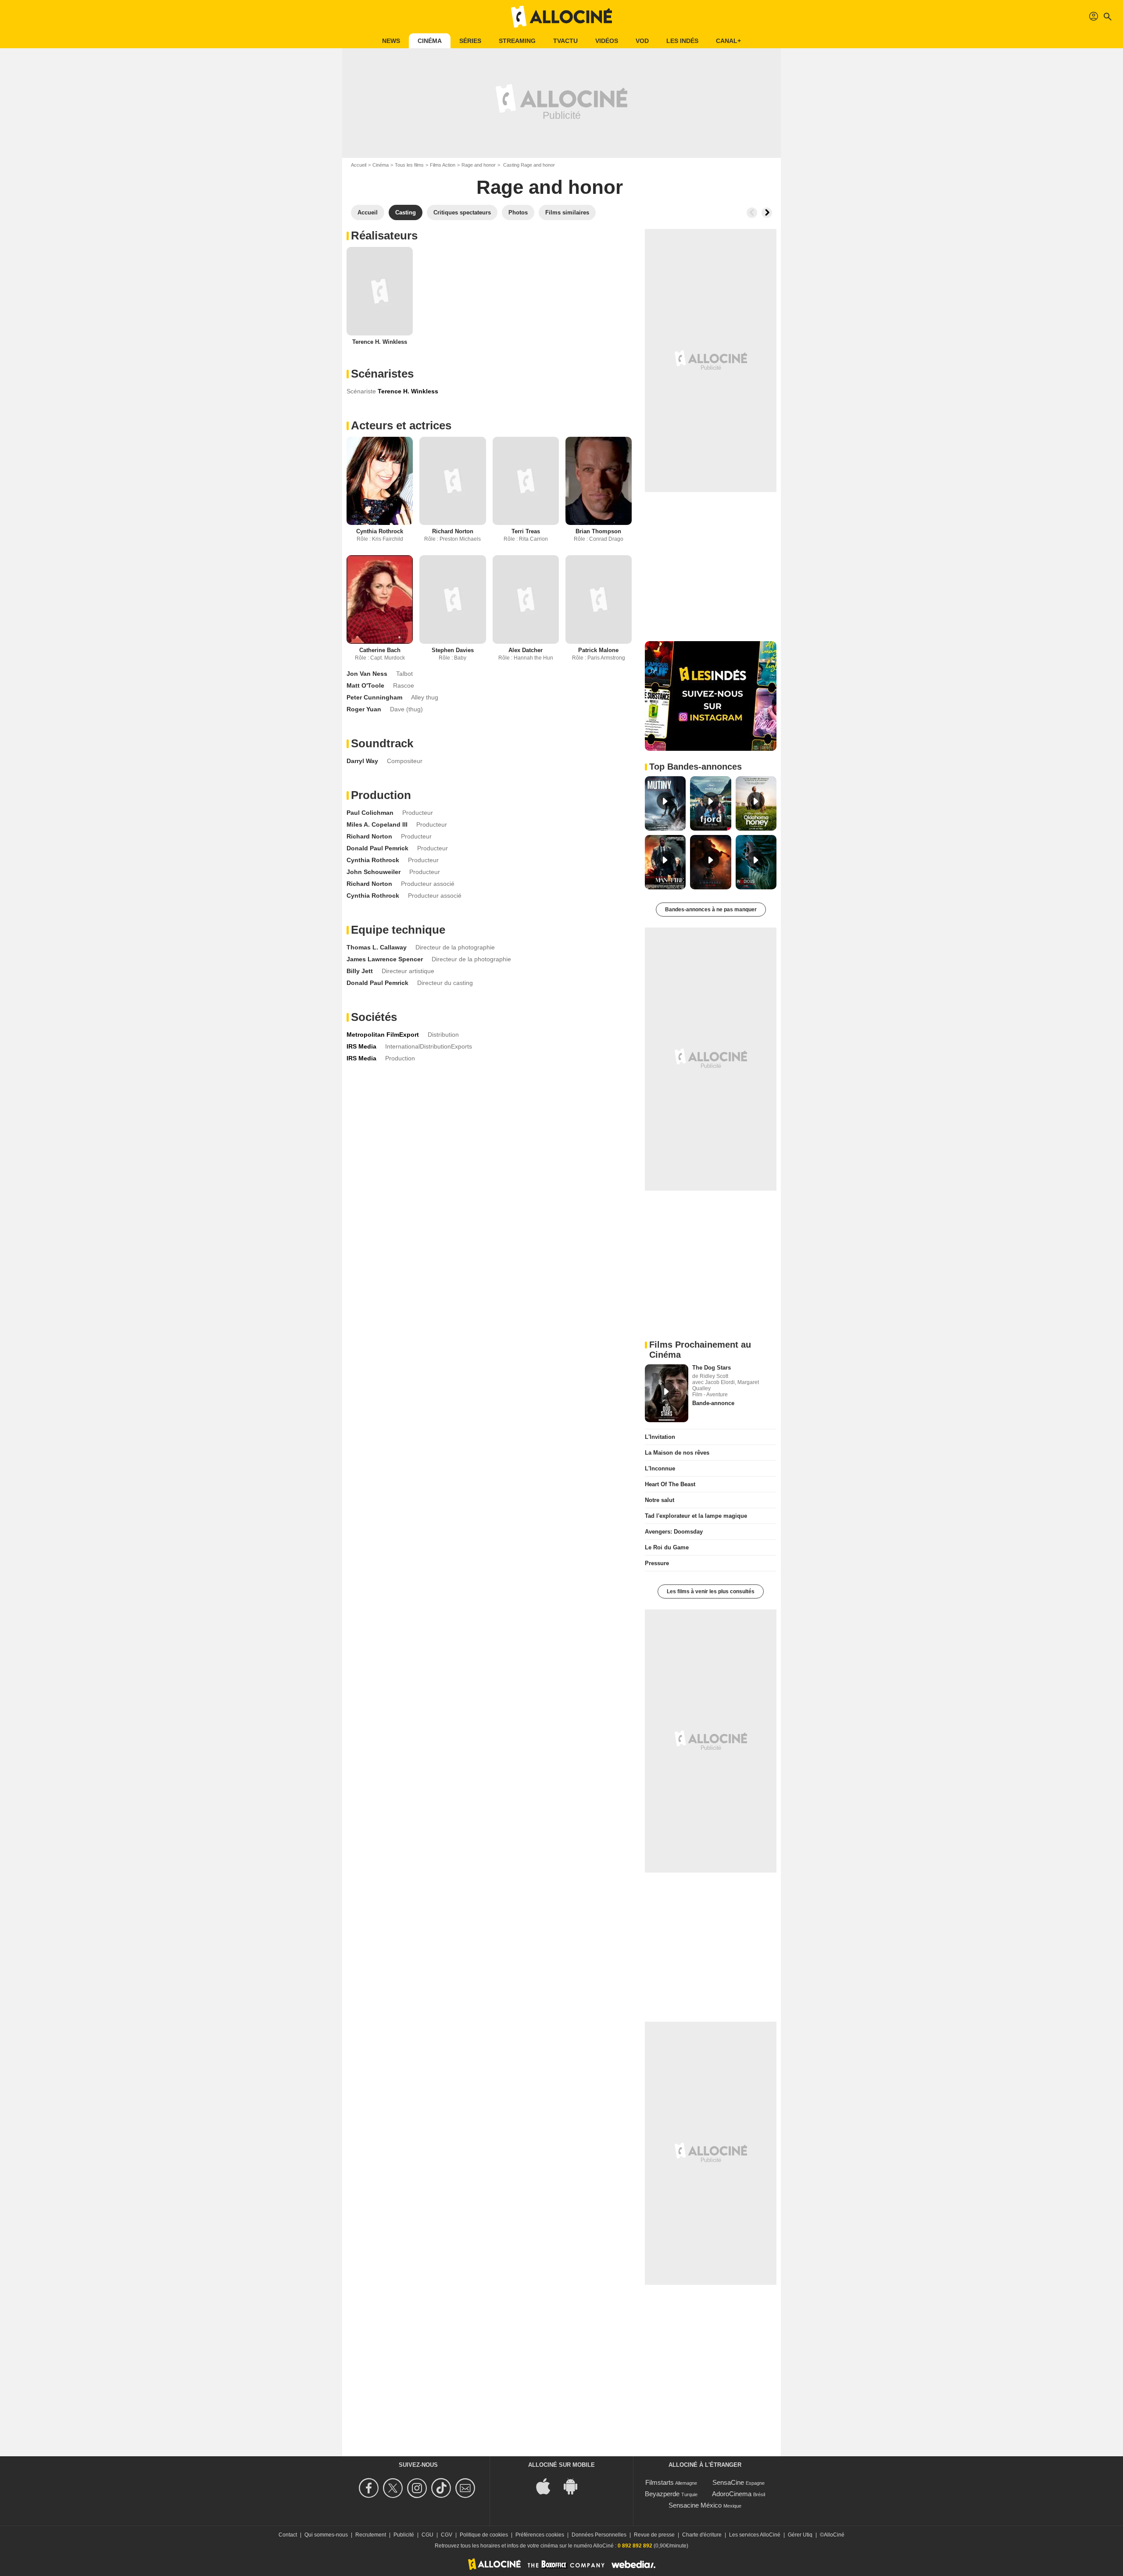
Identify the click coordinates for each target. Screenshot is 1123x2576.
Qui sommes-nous (326, 2535)
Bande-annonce (713, 1403)
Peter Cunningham (374, 697)
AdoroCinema (732, 2494)
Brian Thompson (598, 531)
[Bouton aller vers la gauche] (752, 213)
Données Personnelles (599, 2535)
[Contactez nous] (467, 2488)
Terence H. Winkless (380, 342)
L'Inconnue (660, 1468)
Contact (288, 2535)
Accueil (359, 165)
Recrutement (371, 2535)
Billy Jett (360, 971)
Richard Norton (453, 531)
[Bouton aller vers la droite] (767, 213)
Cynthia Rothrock (380, 531)
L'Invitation (660, 1437)
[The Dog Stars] (667, 1393)
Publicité (404, 2535)
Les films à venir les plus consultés (711, 1591)
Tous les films (409, 165)
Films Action (443, 165)
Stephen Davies (453, 650)
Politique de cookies (484, 2535)
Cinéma (430, 41)
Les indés (682, 41)
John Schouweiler (374, 872)
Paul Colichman (370, 813)
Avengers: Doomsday (674, 1532)
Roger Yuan (364, 709)
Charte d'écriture (702, 2535)
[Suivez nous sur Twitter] (394, 2488)
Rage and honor (479, 165)
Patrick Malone (598, 650)
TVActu (565, 41)
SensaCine (728, 2482)
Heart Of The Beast (670, 1484)
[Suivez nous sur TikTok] (442, 2488)
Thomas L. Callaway (377, 947)
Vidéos (607, 41)
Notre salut (660, 1500)
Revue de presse (654, 2535)
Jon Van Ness (367, 674)
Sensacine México (695, 2505)
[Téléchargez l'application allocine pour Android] (575, 2486)
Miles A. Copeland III (377, 824)
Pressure (657, 1563)
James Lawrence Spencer (385, 959)
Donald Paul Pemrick (377, 848)
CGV (447, 2535)
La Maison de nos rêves (677, 1453)
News (391, 41)
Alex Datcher (526, 650)
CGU (427, 2535)
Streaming (517, 41)
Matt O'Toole (365, 685)
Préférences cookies (540, 2535)
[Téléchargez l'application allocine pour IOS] (548, 2486)
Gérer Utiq (800, 2535)
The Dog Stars (712, 1368)
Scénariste (361, 391)
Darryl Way (362, 761)
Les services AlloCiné (755, 2535)
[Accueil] (561, 17)
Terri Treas (526, 531)
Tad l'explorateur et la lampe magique (696, 1516)
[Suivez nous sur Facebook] (370, 2488)
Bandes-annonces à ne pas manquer (711, 910)
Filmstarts (660, 2482)
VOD (642, 41)
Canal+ (728, 41)
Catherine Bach (380, 650)
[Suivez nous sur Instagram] (418, 2488)
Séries (470, 41)
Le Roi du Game (667, 1547)
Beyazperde (662, 2494)
